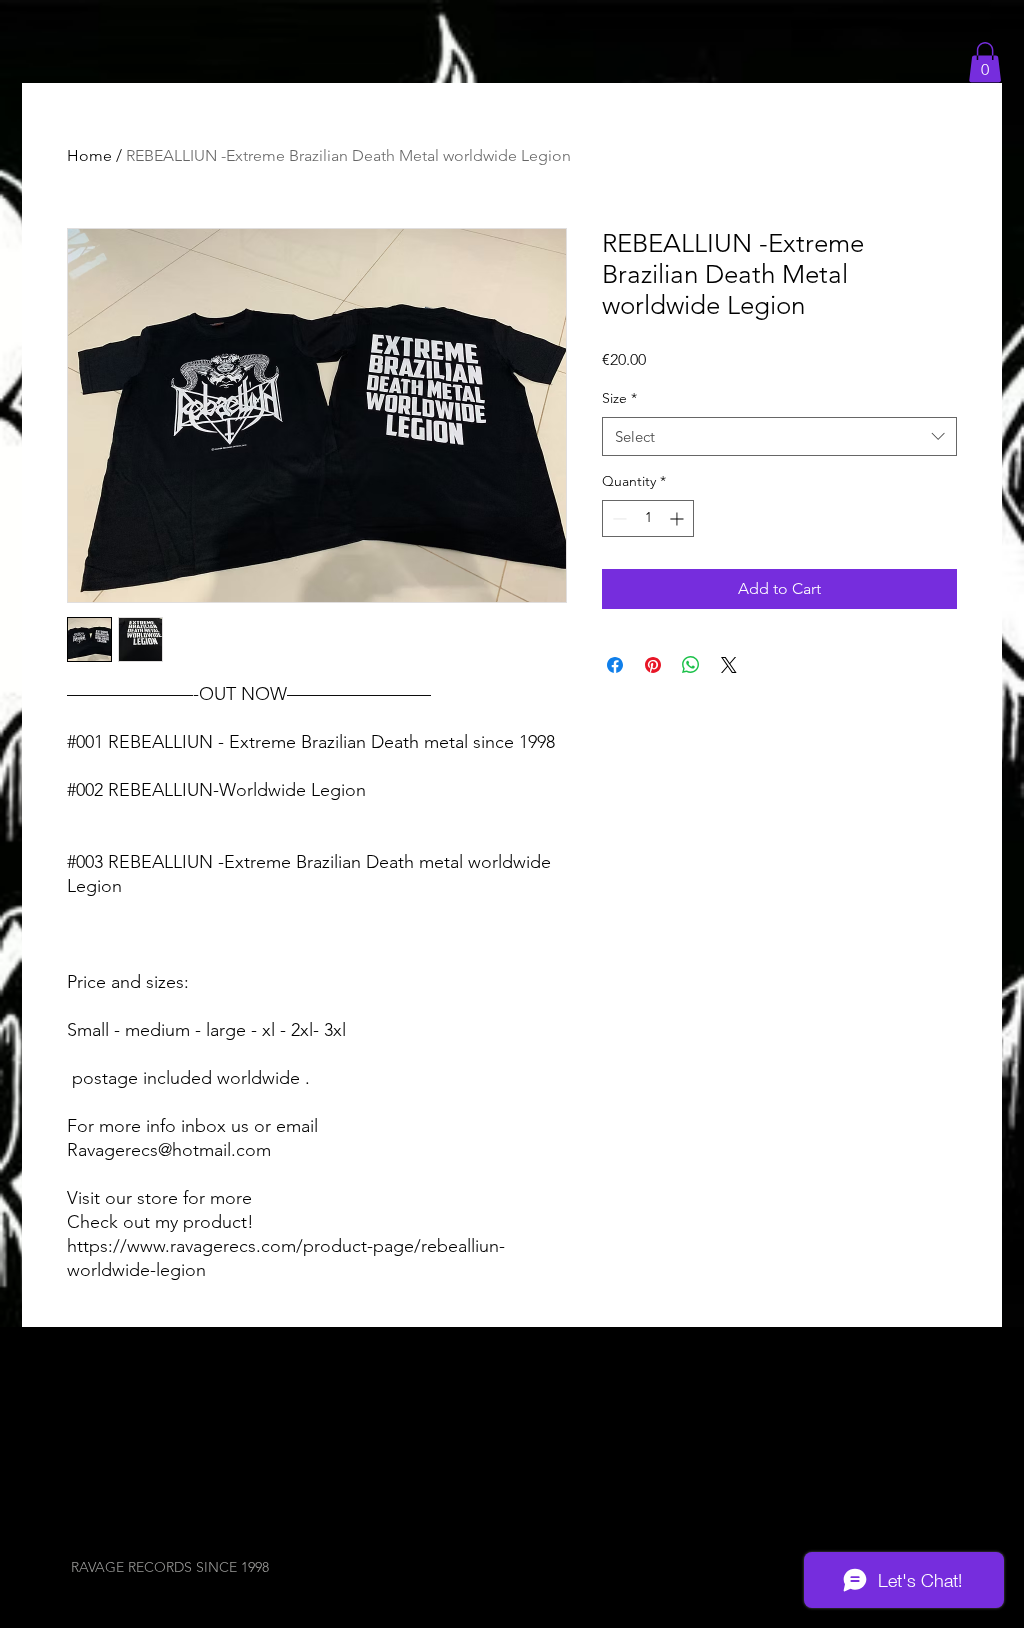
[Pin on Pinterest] (653, 665)
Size (619, 398)
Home (89, 155)
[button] (985, 62)
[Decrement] (617, 518)
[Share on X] (729, 665)
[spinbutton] (648, 518)
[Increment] (678, 518)
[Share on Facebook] (615, 665)
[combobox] (779, 436)
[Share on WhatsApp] (691, 665)
